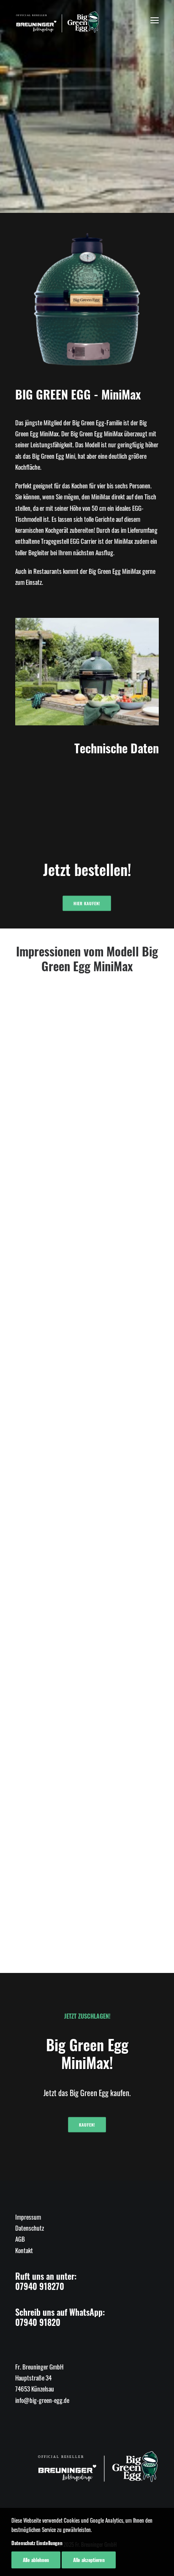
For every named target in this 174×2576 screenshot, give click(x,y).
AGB (20, 2239)
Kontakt (24, 2250)
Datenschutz (30, 2228)
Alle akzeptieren (89, 2560)
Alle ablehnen (36, 2560)
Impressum (28, 2217)
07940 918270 (40, 2286)
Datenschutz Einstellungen (37, 2543)
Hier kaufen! (87, 904)
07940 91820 (38, 2322)
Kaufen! (87, 2125)
